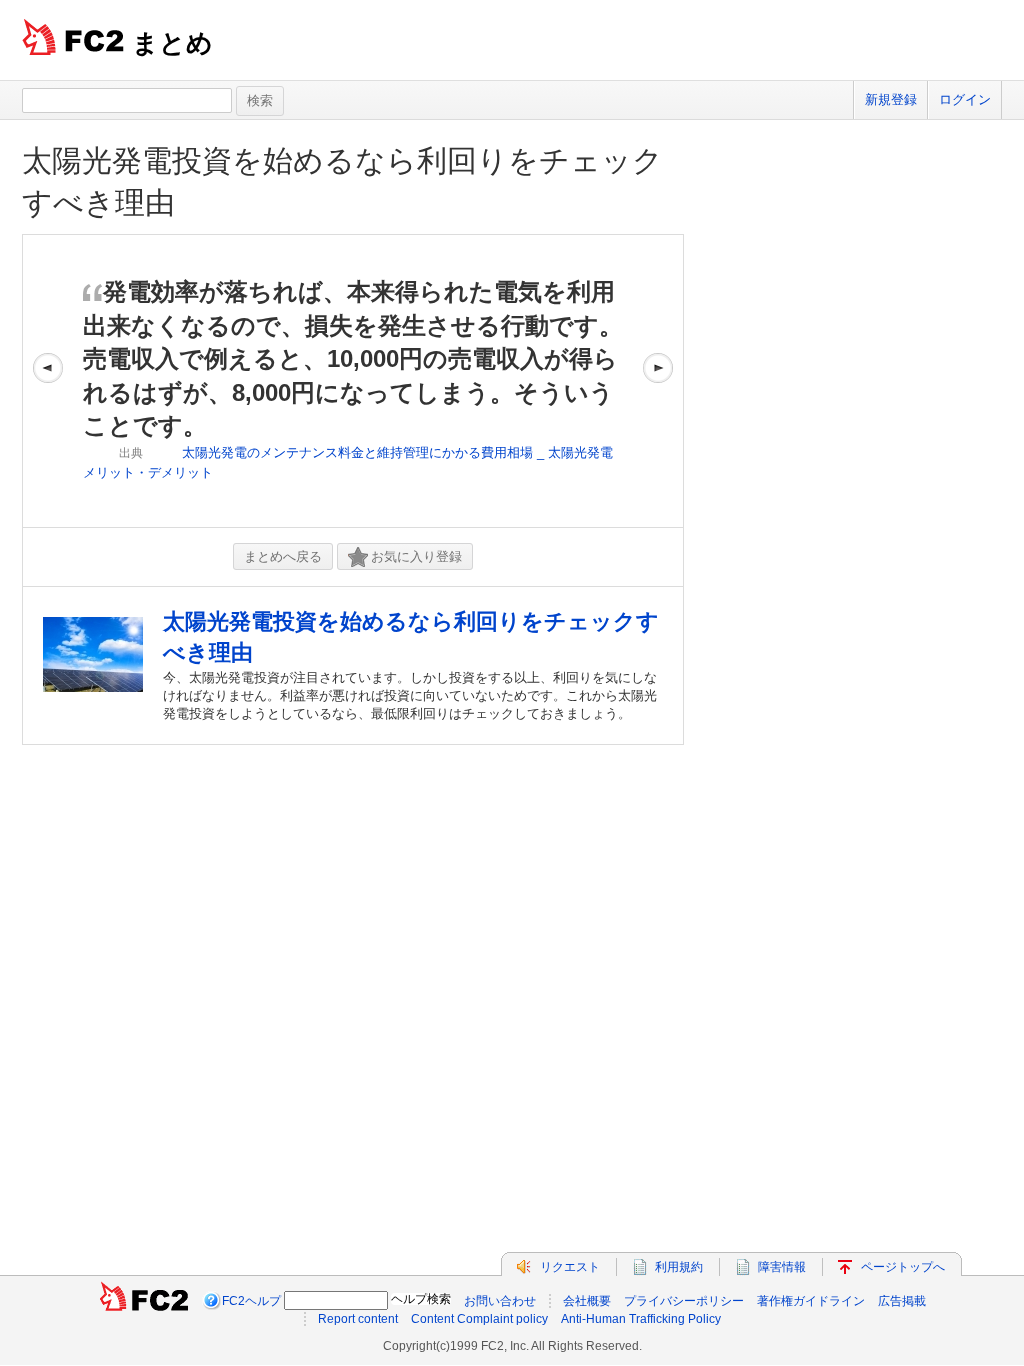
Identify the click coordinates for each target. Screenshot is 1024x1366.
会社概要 (587, 1301)
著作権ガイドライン (811, 1301)
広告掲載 (902, 1301)
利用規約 (679, 1267)
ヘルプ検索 (421, 1299)
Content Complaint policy (479, 1319)
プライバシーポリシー (684, 1301)
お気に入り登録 (416, 556)
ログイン (965, 99)
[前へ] (48, 381)
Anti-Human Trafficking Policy (641, 1319)
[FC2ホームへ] (144, 1301)
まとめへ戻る (283, 556)
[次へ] (658, 381)
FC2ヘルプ (251, 1301)
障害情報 (782, 1267)
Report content (358, 1319)
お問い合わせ (500, 1301)
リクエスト (570, 1267)
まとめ (172, 43)
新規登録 (891, 99)
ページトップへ (903, 1267)
